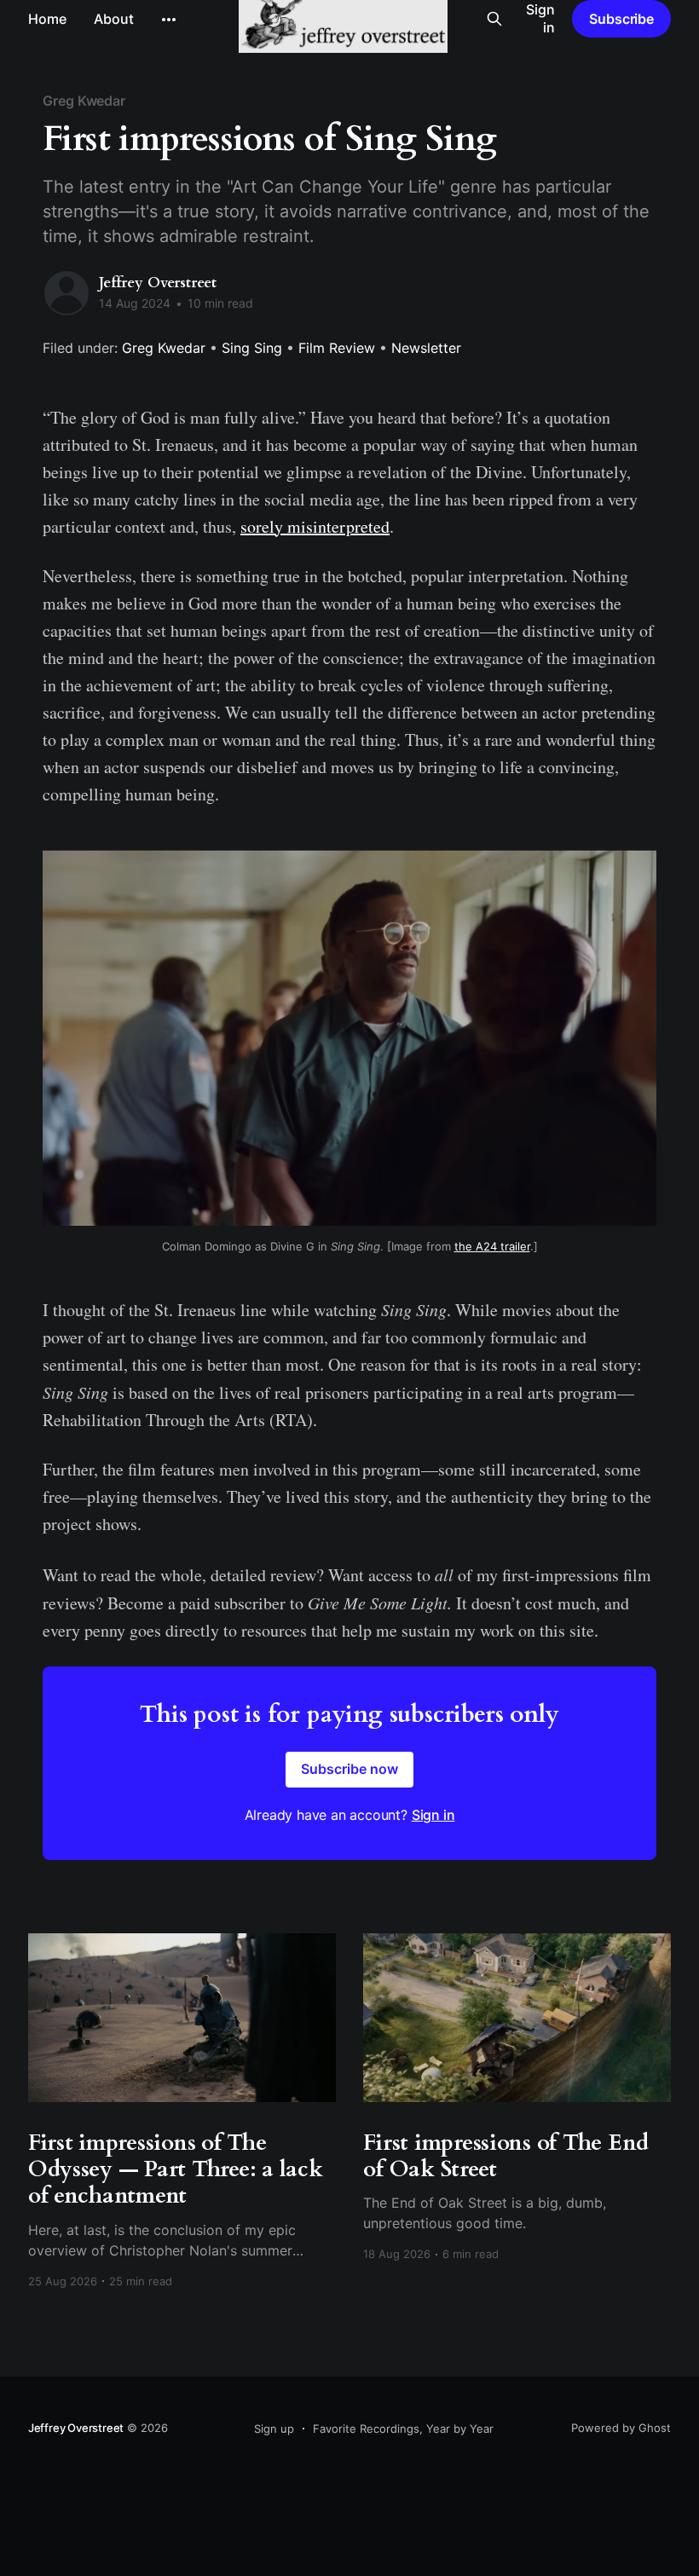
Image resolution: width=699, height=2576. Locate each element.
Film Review (337, 348)
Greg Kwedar (84, 101)
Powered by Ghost (621, 2428)
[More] (169, 20)
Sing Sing (252, 348)
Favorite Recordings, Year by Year (403, 2429)
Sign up (274, 2429)
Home (47, 19)
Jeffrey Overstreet (158, 283)
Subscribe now (349, 1769)
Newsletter (426, 348)
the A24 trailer (492, 1246)
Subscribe (621, 19)
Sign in (540, 18)
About (114, 19)
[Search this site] (494, 19)
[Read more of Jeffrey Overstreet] (66, 293)
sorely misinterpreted (315, 526)
